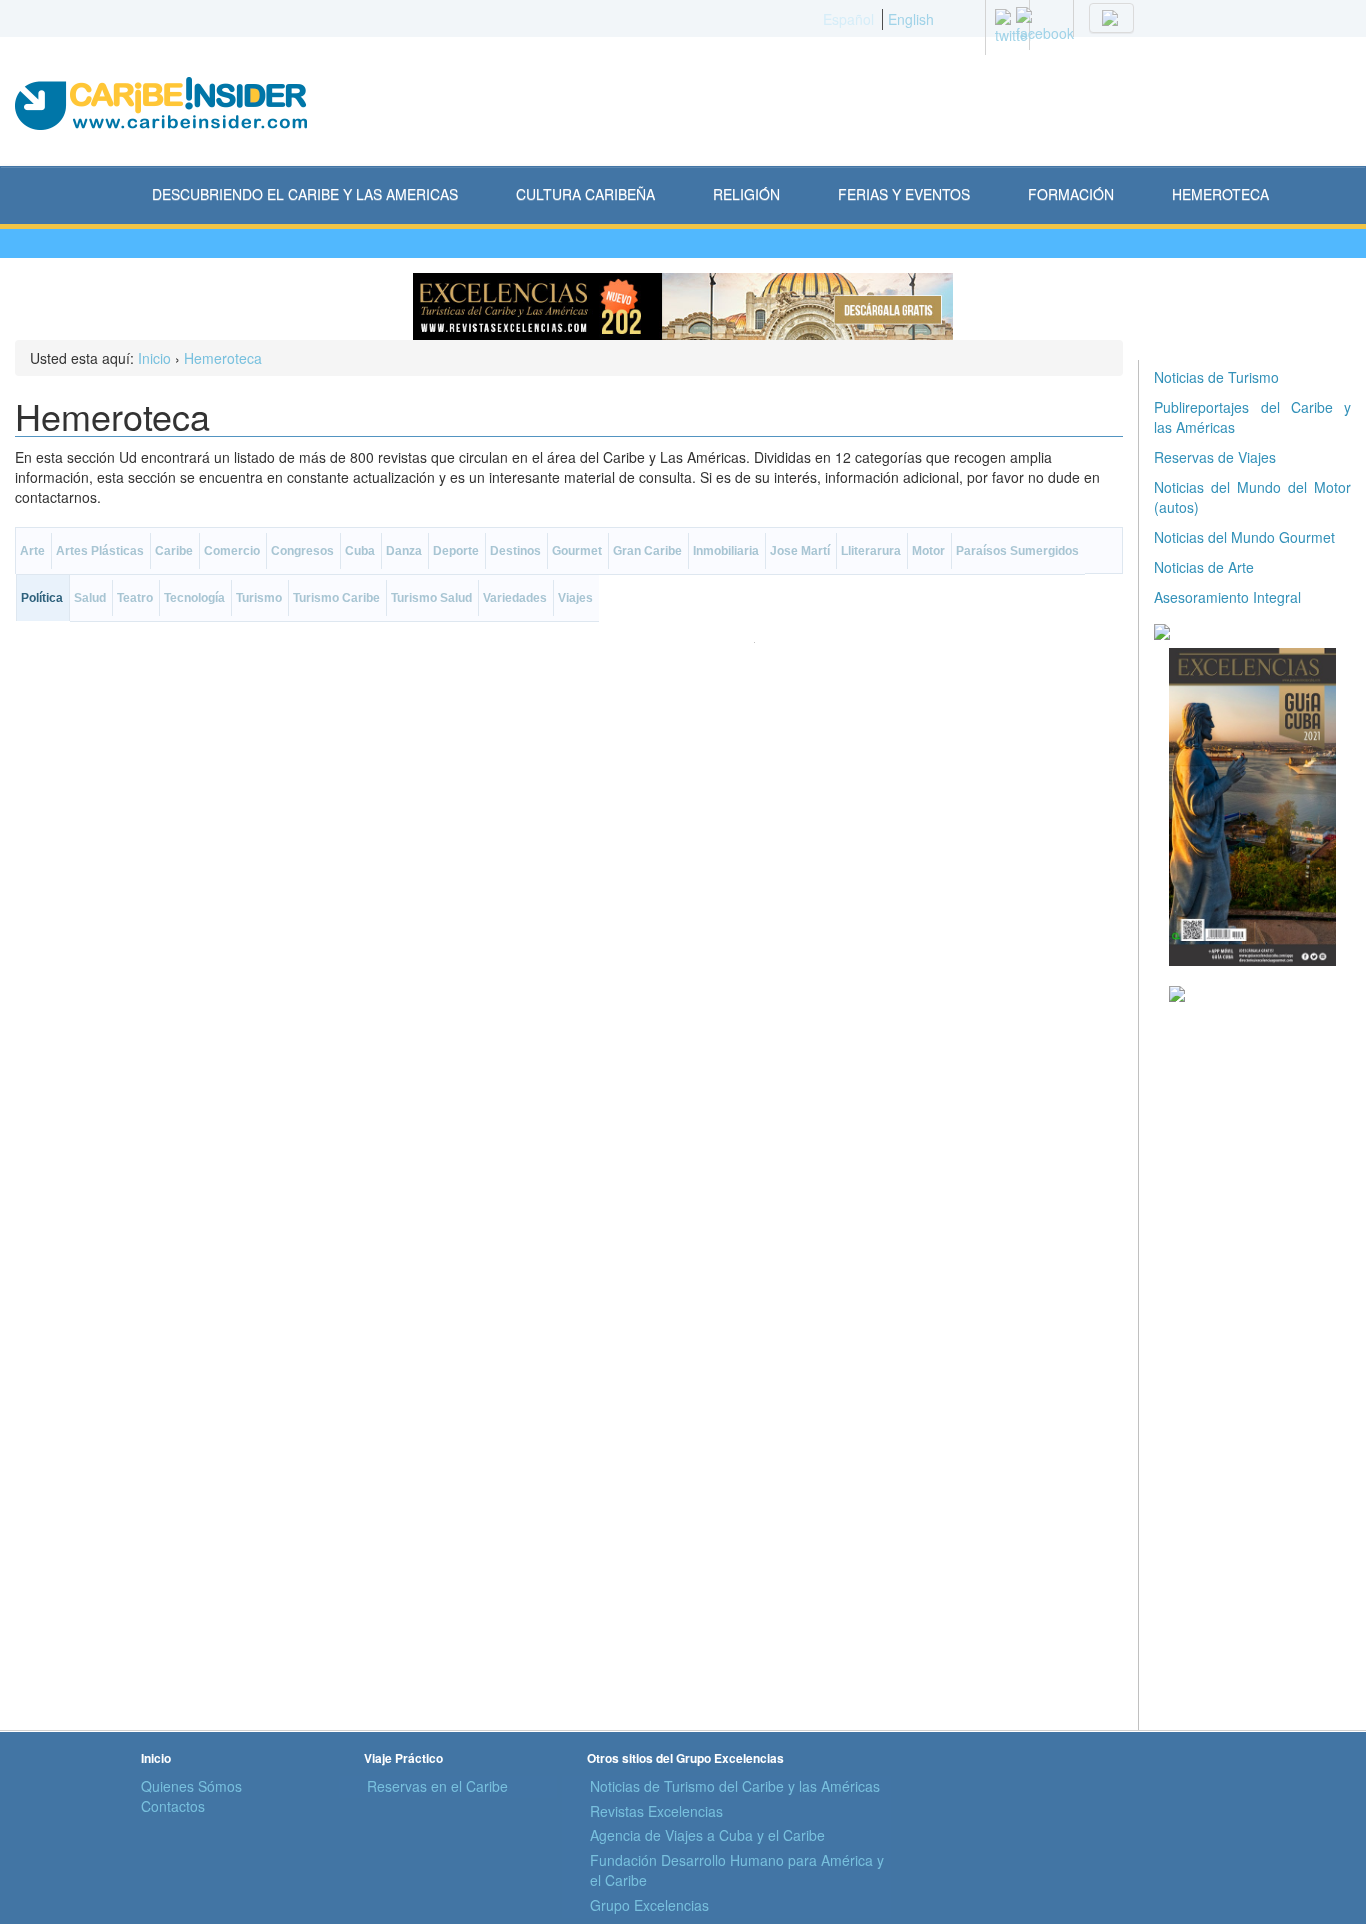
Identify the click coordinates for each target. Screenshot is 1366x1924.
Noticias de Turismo (1216, 377)
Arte (32, 551)
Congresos (302, 551)
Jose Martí (800, 551)
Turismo (259, 598)
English (911, 19)
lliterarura (871, 551)
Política (42, 598)
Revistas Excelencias (656, 1811)
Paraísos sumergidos (1017, 551)
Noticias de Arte (1204, 567)
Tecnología (194, 598)
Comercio (232, 551)
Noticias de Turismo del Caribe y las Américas (735, 1786)
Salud (90, 598)
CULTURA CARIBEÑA (585, 194)
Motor (928, 551)
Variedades (515, 598)
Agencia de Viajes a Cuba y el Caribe (707, 1835)
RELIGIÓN (746, 194)
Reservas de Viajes (1215, 457)
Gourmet (577, 551)
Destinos (515, 551)
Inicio (154, 358)
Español (848, 19)
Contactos (173, 1806)
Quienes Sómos (191, 1786)
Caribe (174, 551)
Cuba (360, 551)
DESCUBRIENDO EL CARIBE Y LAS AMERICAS (305, 194)
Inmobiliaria (726, 551)
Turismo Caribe (336, 598)
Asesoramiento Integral (1227, 597)
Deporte (456, 551)
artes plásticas (100, 551)
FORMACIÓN (1071, 194)
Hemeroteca (223, 358)
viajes (575, 598)
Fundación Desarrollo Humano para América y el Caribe (737, 1870)
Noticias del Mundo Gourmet (1244, 537)
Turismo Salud (431, 598)
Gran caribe (647, 551)
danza (404, 551)
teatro (135, 598)
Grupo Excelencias (649, 1905)
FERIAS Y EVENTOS (904, 194)
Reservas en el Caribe (437, 1786)
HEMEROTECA (1220, 194)
